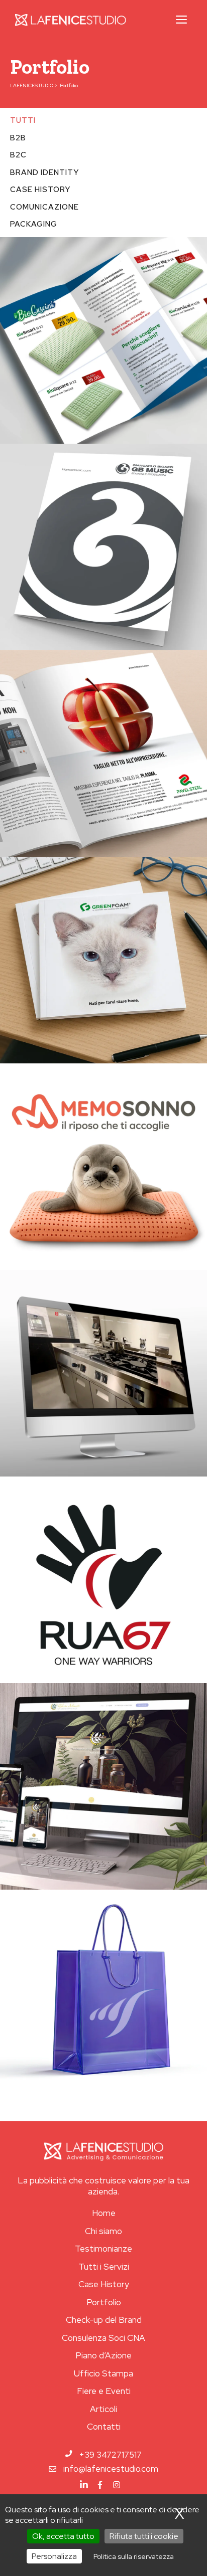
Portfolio (104, 2302)
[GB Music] (103, 547)
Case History (104, 2284)
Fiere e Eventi (104, 2391)
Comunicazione (44, 207)
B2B (18, 138)
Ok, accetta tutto (63, 2536)
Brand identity (44, 172)
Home (104, 2213)
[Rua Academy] (103, 1580)
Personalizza (54, 2556)
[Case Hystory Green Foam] (103, 960)
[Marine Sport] (103, 1993)
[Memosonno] (103, 1167)
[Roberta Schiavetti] (103, 1786)
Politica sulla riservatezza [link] (134, 2556)
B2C (18, 155)
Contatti (104, 2427)
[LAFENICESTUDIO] (71, 20)
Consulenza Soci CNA (103, 2338)
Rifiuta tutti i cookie (144, 2536)
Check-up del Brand (104, 2320)
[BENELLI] (103, 1373)
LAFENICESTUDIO (32, 85)
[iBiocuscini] (103, 340)
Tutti (23, 120)
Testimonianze (103, 2249)
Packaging (34, 224)
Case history (40, 190)
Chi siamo (103, 2231)
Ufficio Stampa (103, 2373)
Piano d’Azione (103, 2355)
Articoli (103, 2409)
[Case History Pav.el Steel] (103, 754)
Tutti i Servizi (104, 2267)
